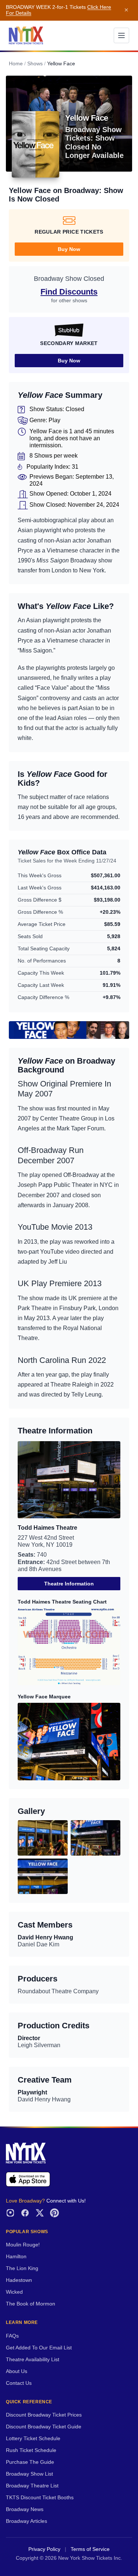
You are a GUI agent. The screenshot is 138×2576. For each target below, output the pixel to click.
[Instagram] (10, 2213)
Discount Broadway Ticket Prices (44, 2415)
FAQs (12, 2336)
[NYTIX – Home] (26, 35)
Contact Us (19, 2383)
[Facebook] (25, 2213)
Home (16, 64)
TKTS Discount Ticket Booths (40, 2498)
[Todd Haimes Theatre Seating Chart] (69, 1647)
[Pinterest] (54, 2213)
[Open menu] (121, 35)
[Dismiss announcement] (126, 10)
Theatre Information (69, 1584)
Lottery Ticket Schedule (33, 2439)
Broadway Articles (26, 2521)
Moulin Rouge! (23, 2245)
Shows (35, 64)
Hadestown (19, 2280)
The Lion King (22, 2268)
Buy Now (69, 249)
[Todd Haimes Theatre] (69, 1480)
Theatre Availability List (33, 2360)
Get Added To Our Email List (39, 2348)
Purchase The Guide (30, 2462)
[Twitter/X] (40, 2213)
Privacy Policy (44, 2549)
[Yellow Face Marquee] (69, 1741)
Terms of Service (90, 2549)
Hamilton (16, 2257)
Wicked (14, 2292)
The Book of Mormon (31, 2304)
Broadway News (25, 2509)
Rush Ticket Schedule (31, 2450)
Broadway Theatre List (32, 2486)
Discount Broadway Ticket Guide (44, 2427)
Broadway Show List (29, 2474)
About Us (17, 2371)
